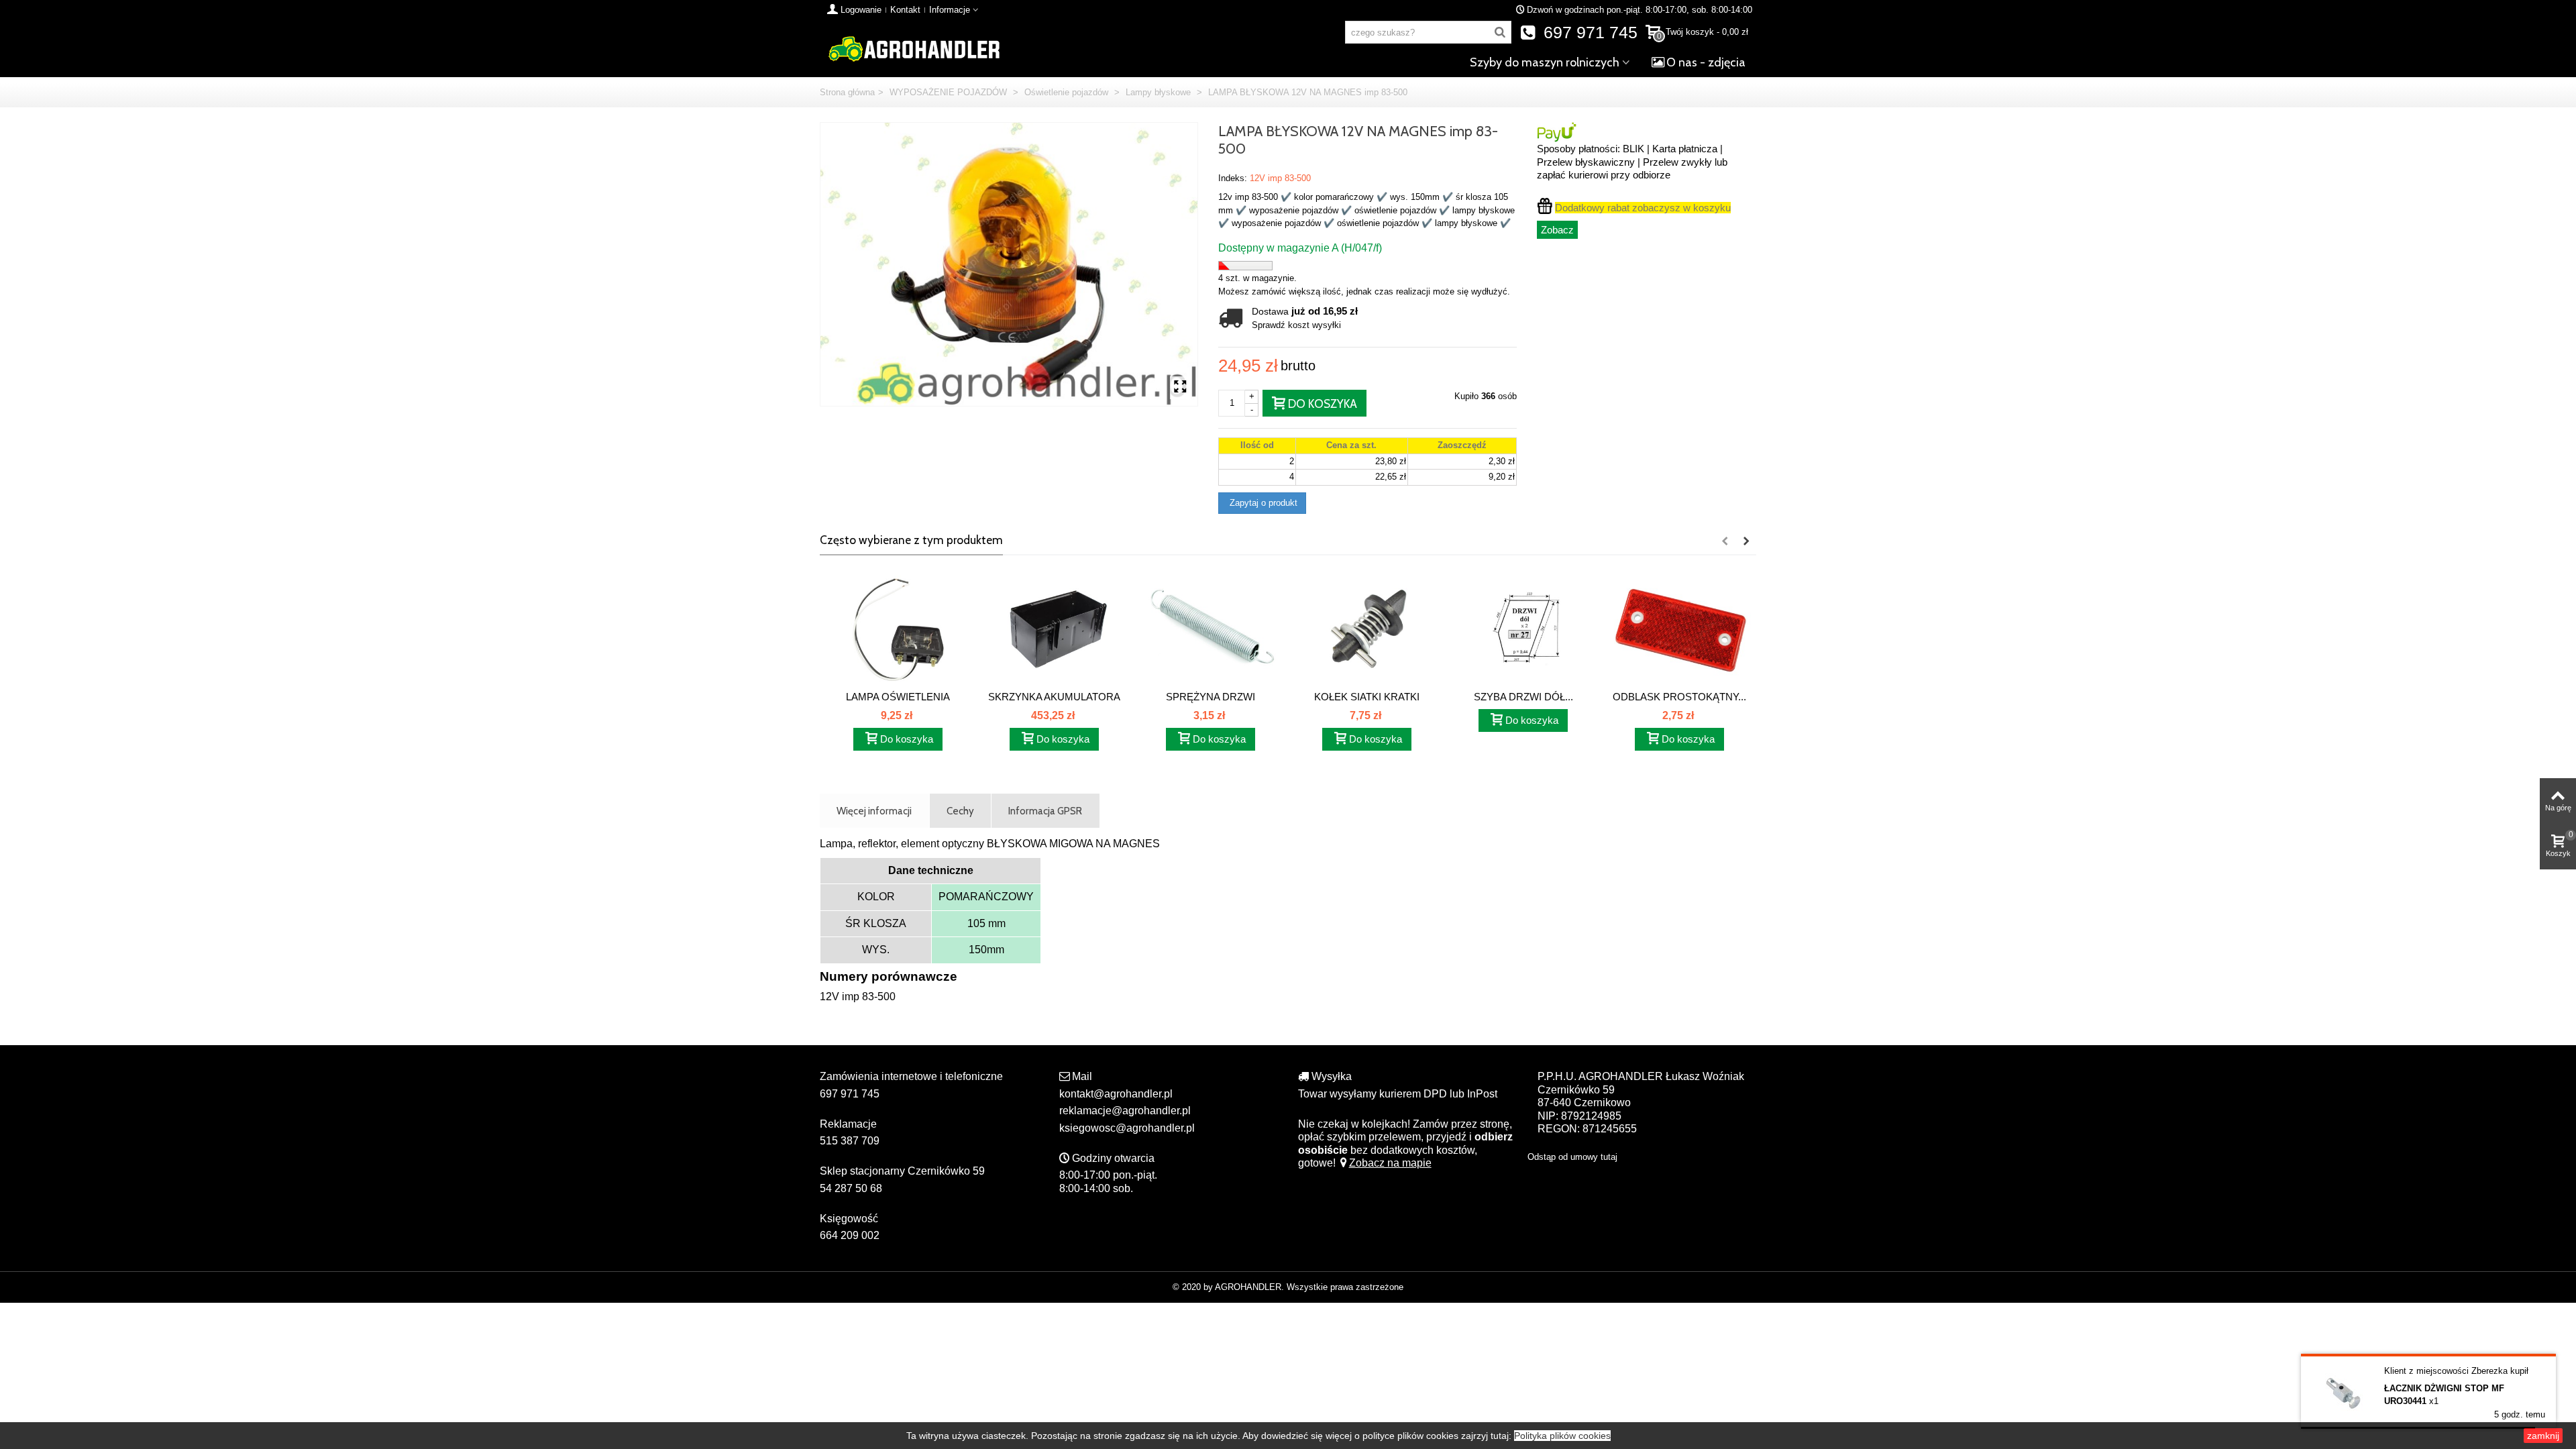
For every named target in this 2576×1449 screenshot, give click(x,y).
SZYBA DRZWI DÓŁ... (1523, 697)
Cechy (960, 811)
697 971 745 (1588, 33)
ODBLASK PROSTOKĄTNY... (1679, 697)
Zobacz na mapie (1390, 1163)
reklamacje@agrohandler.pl (1125, 1111)
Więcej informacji (874, 811)
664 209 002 (850, 1235)
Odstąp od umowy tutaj (1572, 1157)
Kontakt (905, 10)
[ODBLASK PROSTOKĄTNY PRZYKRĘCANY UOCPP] (1679, 629)
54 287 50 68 (851, 1188)
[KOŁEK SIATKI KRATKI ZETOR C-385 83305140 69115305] (1367, 629)
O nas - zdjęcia (1706, 62)
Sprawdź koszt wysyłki (1296, 325)
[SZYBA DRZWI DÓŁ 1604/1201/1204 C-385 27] (1523, 629)
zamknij (2543, 1436)
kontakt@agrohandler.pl (1116, 1094)
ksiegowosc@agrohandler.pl (1127, 1128)
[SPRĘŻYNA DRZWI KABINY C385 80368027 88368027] (1211, 629)
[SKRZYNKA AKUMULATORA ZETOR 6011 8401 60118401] (1054, 629)
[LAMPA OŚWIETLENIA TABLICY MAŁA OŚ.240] (898, 629)
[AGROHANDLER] (914, 48)
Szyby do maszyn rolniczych (1545, 62)
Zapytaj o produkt (1262, 503)
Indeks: (1233, 178)
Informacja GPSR (1045, 811)
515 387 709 (850, 1141)
